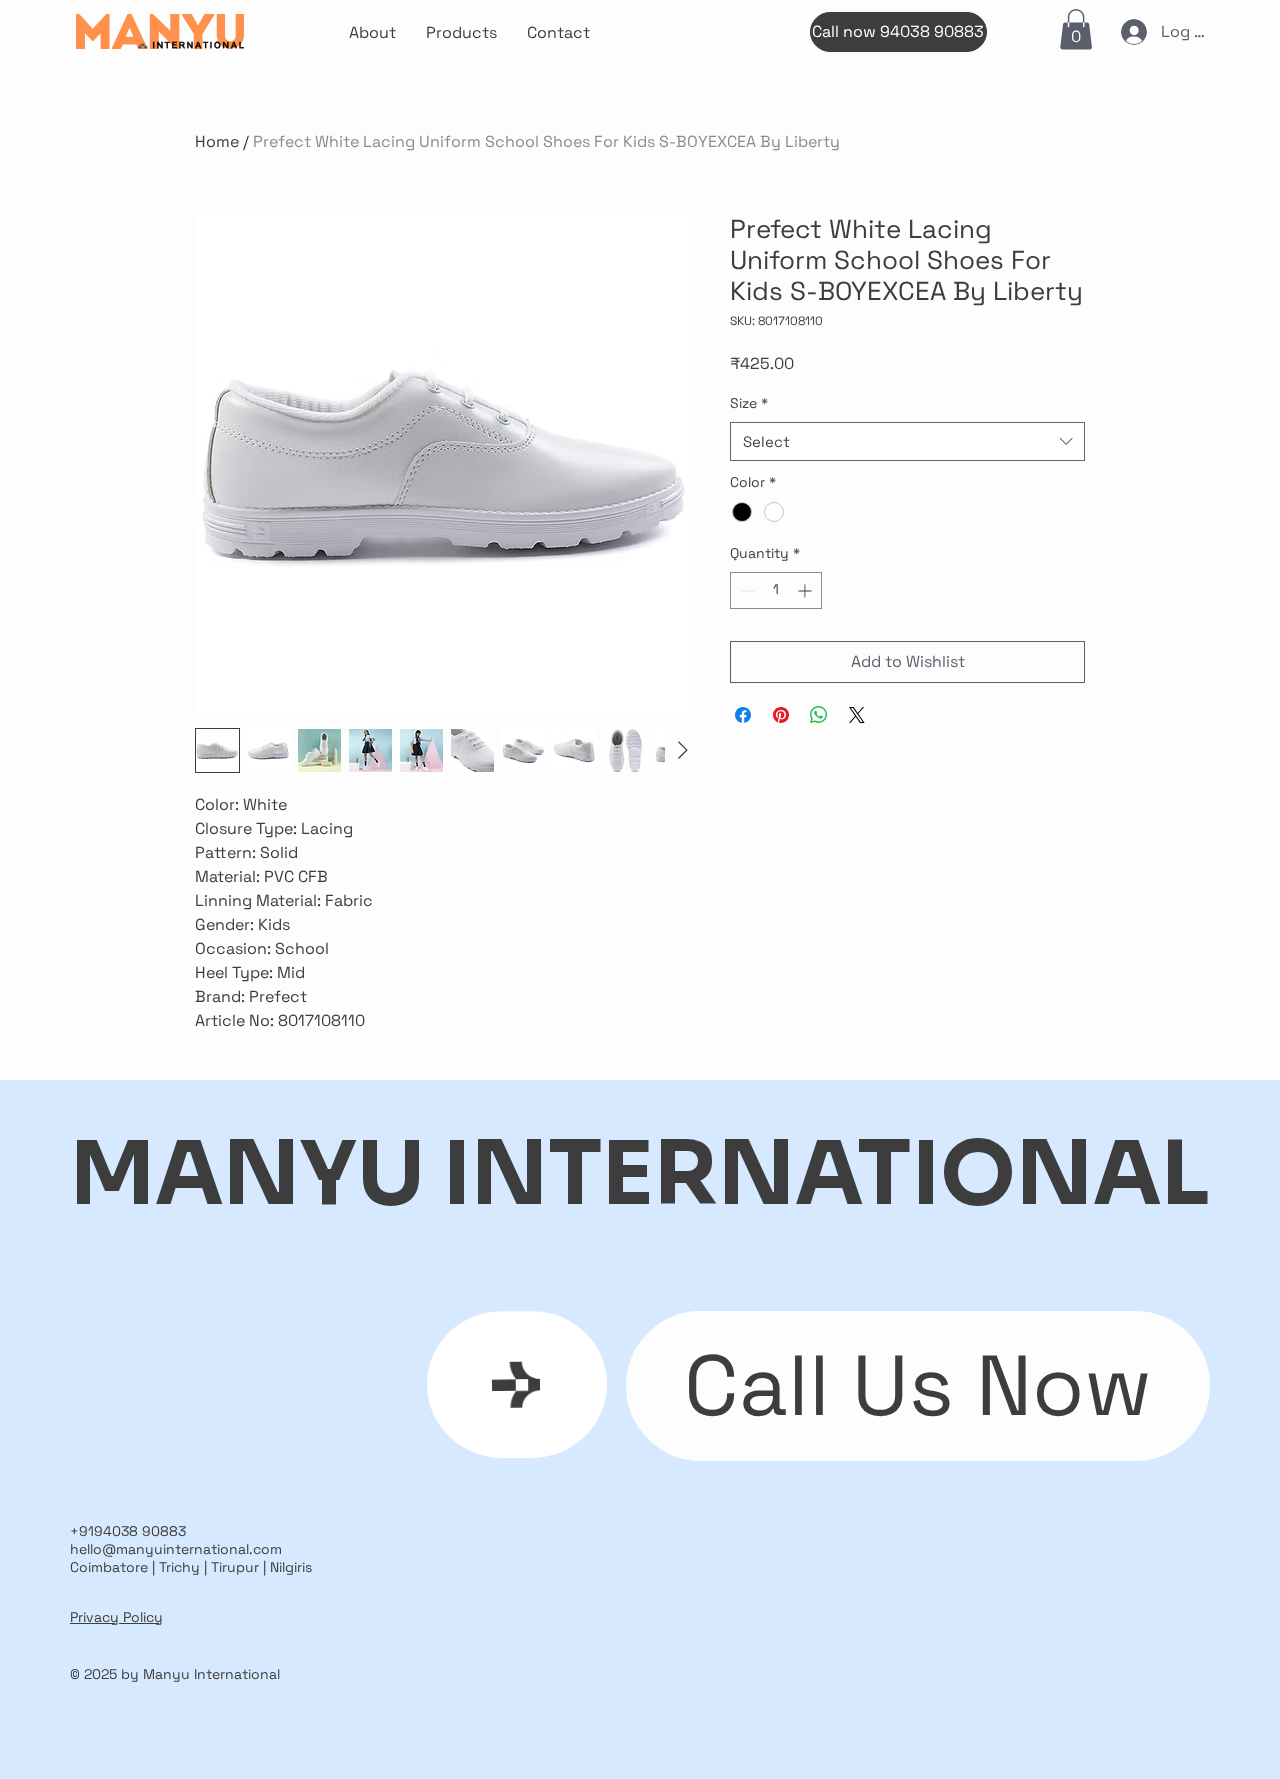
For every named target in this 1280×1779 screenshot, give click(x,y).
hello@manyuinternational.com (176, 1549)
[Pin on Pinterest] (781, 715)
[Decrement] (745, 590)
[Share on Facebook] (743, 715)
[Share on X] (857, 715)
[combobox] (907, 441)
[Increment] (806, 590)
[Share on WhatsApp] (819, 715)
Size (749, 403)
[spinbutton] (776, 590)
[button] (1076, 29)
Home (217, 141)
